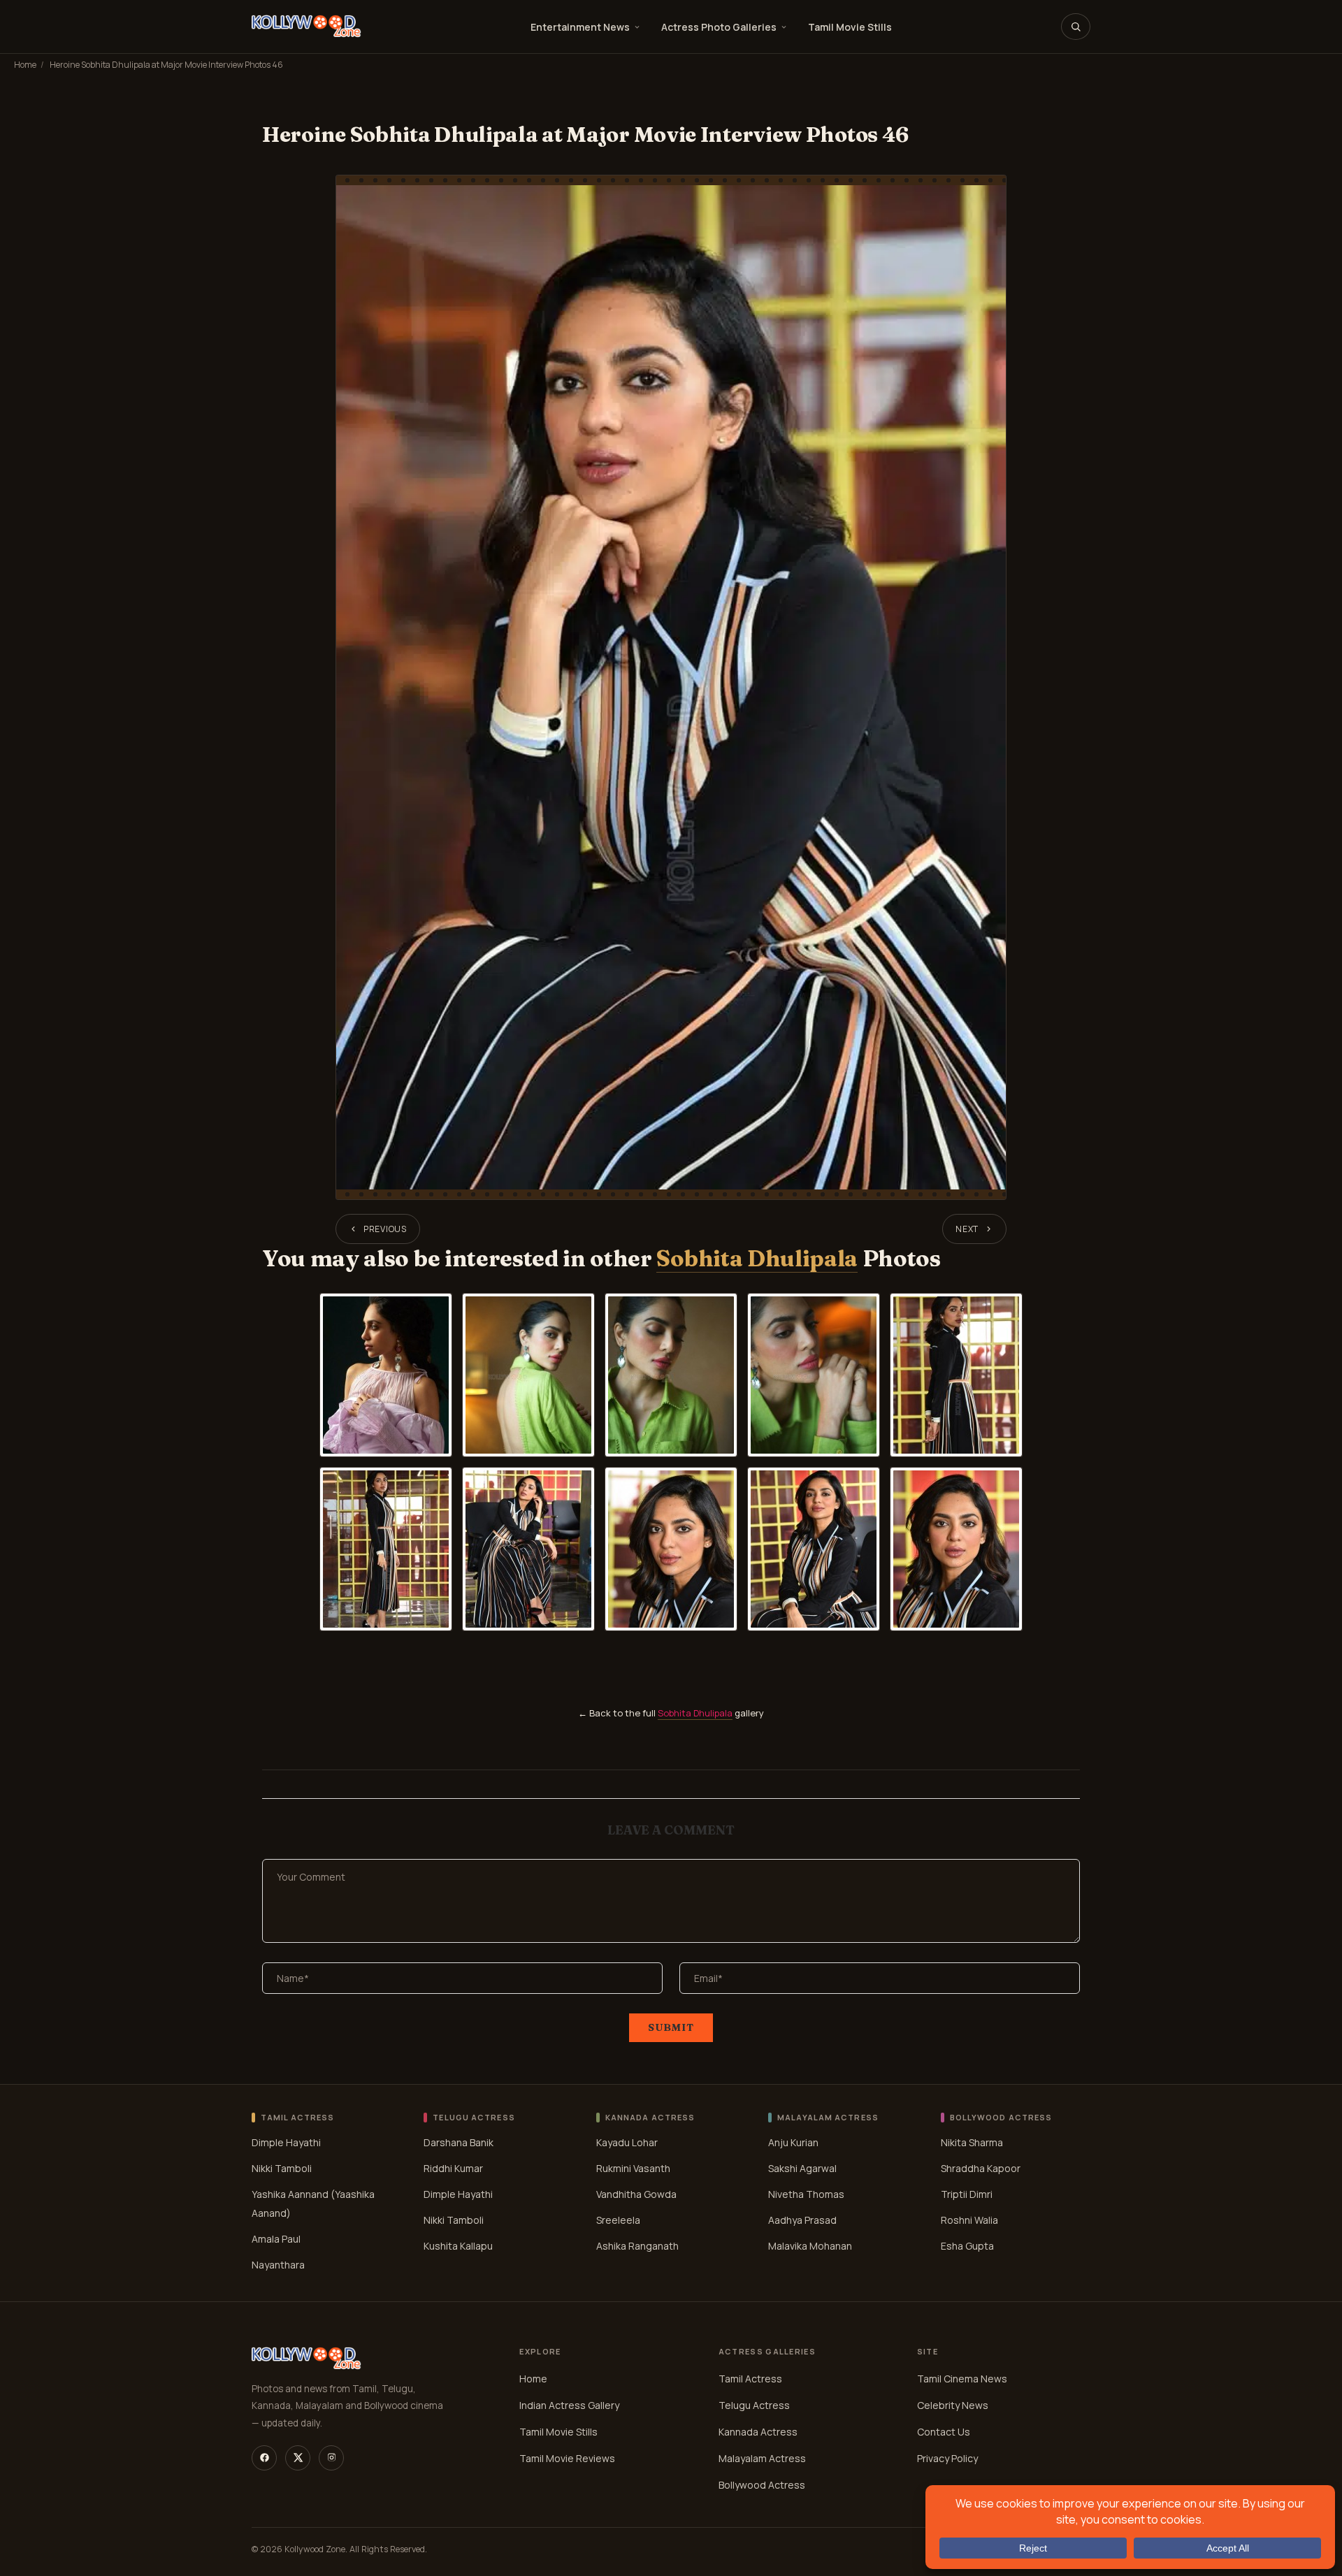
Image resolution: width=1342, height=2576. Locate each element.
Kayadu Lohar (627, 2142)
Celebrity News (953, 2405)
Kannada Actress (758, 2432)
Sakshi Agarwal (802, 2168)
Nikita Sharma (972, 2142)
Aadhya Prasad (802, 2220)
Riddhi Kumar (453, 2168)
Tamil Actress (750, 2379)
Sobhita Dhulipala (757, 1258)
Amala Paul (276, 2239)
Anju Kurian (793, 2142)
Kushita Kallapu (458, 2246)
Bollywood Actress (762, 2485)
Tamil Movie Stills (850, 27)
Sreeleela (618, 2220)
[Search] (1076, 27)
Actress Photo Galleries (719, 27)
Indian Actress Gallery (569, 2405)
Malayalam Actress (762, 2458)
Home (25, 65)
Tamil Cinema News (962, 2379)
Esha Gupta (967, 2246)
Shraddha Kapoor (981, 2168)
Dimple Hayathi (286, 2142)
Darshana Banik (459, 2142)
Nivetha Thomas (806, 2194)
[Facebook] (264, 2458)
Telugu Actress (754, 2405)
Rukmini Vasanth (633, 2168)
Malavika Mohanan (810, 2246)
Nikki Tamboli (282, 2168)
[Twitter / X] (298, 2458)
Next (967, 1229)
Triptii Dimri (967, 2194)
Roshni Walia (969, 2220)
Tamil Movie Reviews (567, 2458)
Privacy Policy (947, 2458)
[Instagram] (331, 2458)
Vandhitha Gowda (636, 2194)
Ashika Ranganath (637, 2246)
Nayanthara (278, 2265)
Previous (385, 1229)
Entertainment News (580, 27)
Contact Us (944, 2432)
